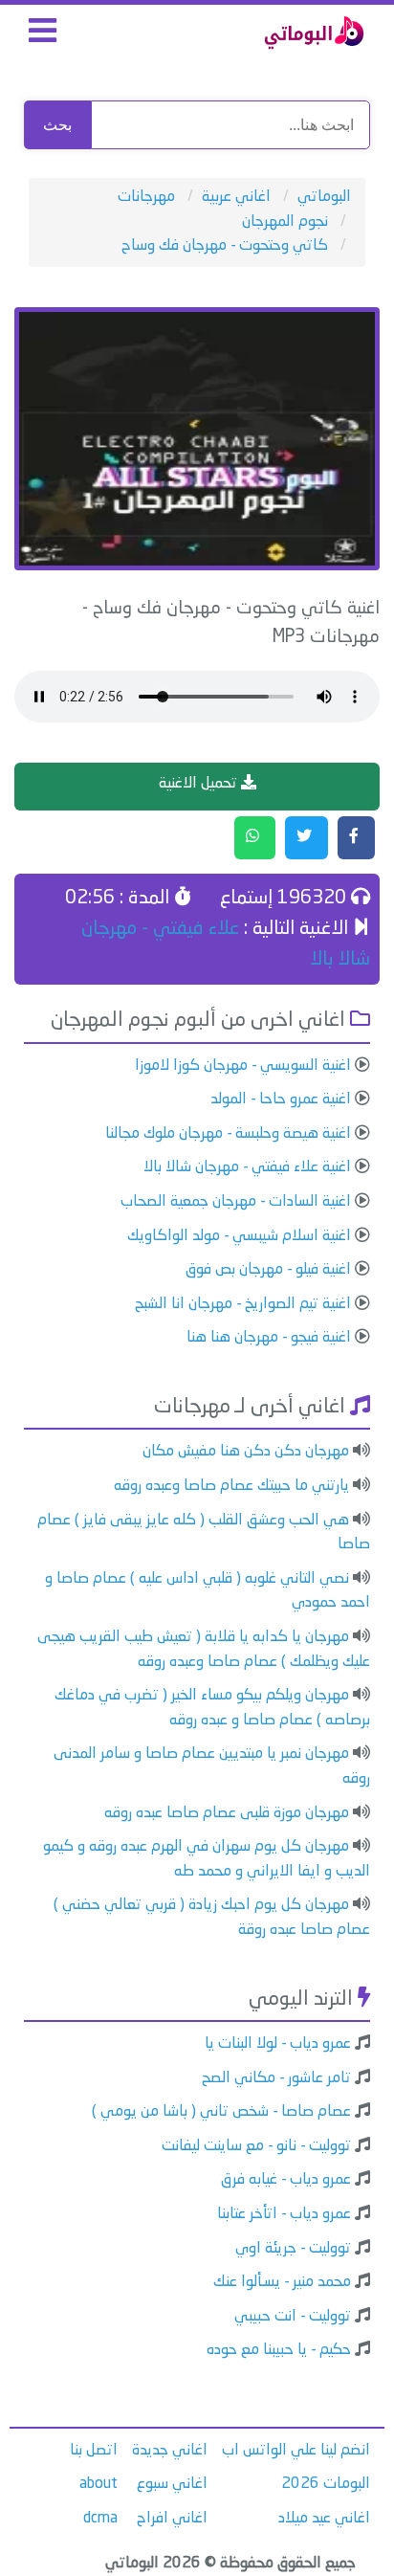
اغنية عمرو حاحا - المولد (281, 1099)
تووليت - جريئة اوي (293, 2249)
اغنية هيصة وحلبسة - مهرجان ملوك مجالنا (228, 1134)
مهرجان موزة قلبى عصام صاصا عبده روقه (227, 1813)
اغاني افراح (172, 2519)
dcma (100, 2519)
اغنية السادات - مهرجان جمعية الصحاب (236, 1202)
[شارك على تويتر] (306, 838)
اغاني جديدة (170, 2451)
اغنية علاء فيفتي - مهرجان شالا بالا (247, 1167)
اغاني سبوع (172, 2484)
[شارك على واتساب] (255, 838)
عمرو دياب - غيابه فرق (286, 2180)
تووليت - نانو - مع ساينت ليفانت (256, 2146)
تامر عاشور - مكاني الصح (276, 2078)
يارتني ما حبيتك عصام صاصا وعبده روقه (231, 1486)
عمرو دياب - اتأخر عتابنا (284, 2214)
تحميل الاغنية (200, 784)
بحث (57, 125)
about (98, 2484)
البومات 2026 (326, 2484)
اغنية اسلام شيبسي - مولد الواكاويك (239, 1236)
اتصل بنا (94, 2451)
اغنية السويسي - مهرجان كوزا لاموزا (243, 1066)
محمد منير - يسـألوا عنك (282, 2282)
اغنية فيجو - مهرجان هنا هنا (269, 1338)
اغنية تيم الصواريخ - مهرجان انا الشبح (243, 1304)
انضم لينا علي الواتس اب (296, 2451)
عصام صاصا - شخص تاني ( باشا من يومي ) (221, 2112)
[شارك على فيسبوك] (356, 838)
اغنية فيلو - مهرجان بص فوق (268, 1270)
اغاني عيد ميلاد (324, 2519)
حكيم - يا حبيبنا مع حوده (279, 2350)
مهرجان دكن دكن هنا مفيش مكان (246, 1452)
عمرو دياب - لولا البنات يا (278, 2044)
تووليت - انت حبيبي (293, 2317)
